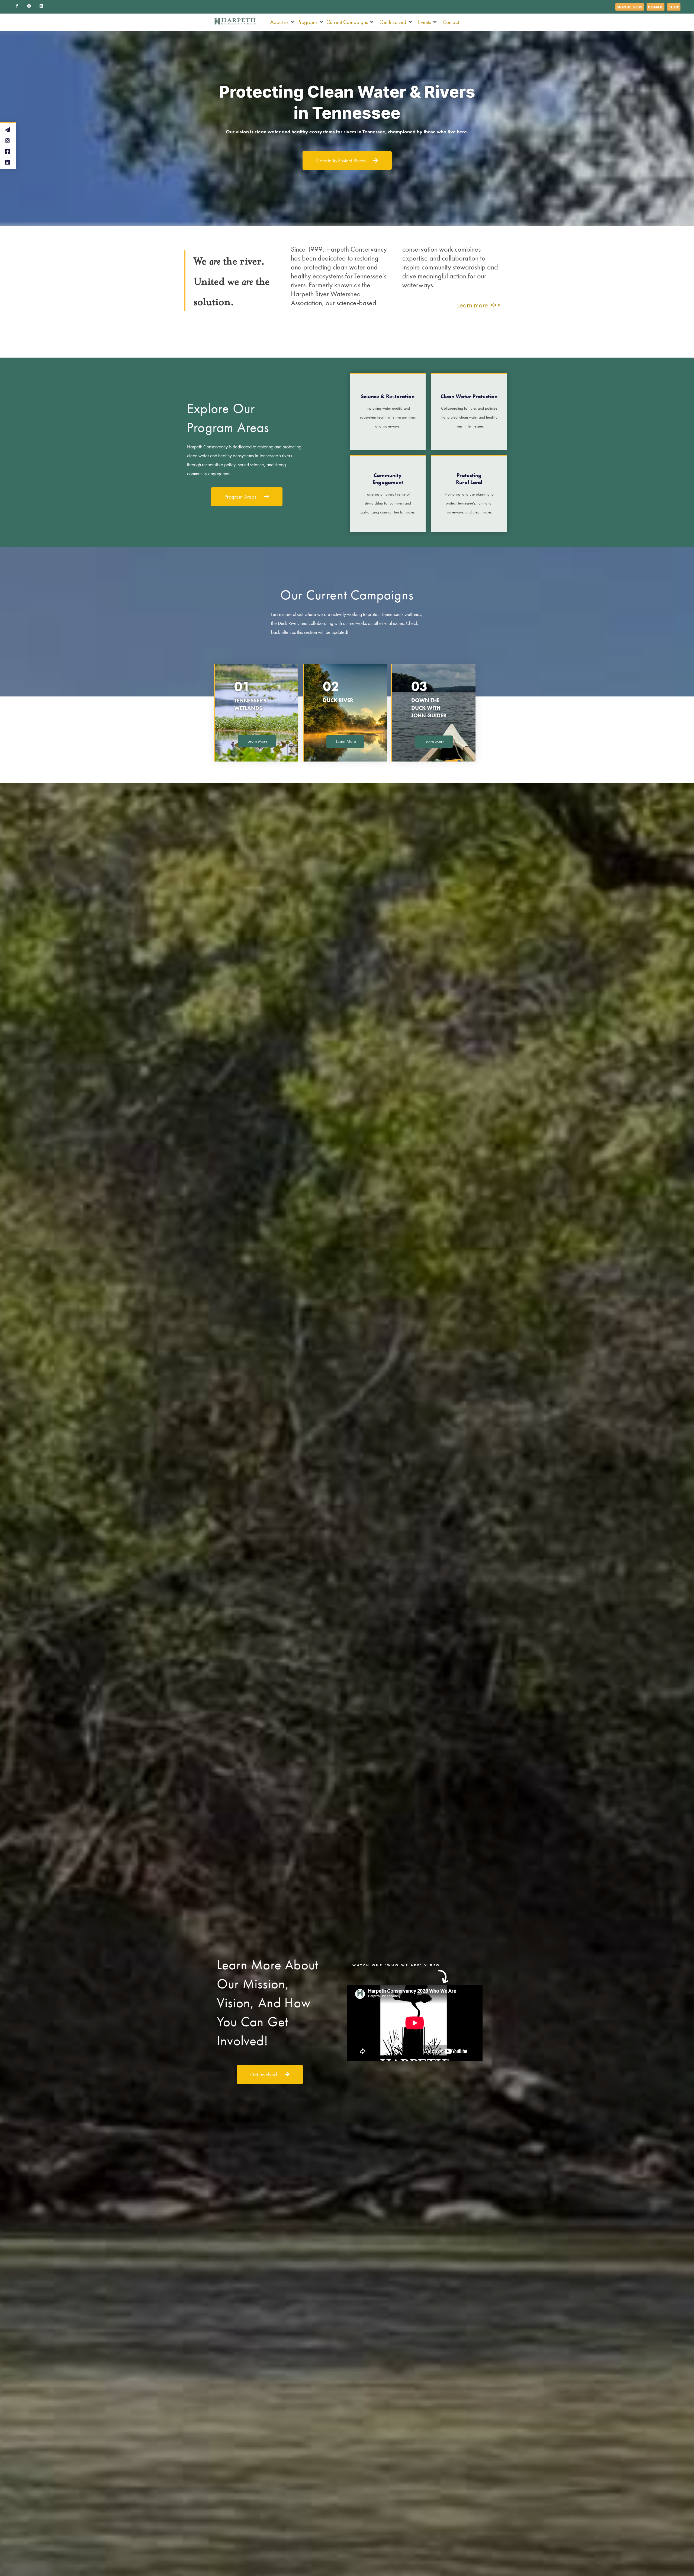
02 (331, 686)
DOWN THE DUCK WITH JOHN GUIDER (429, 708)
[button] (282, 22)
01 (242, 686)
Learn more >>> (479, 305)
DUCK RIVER (338, 700)
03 (419, 686)
